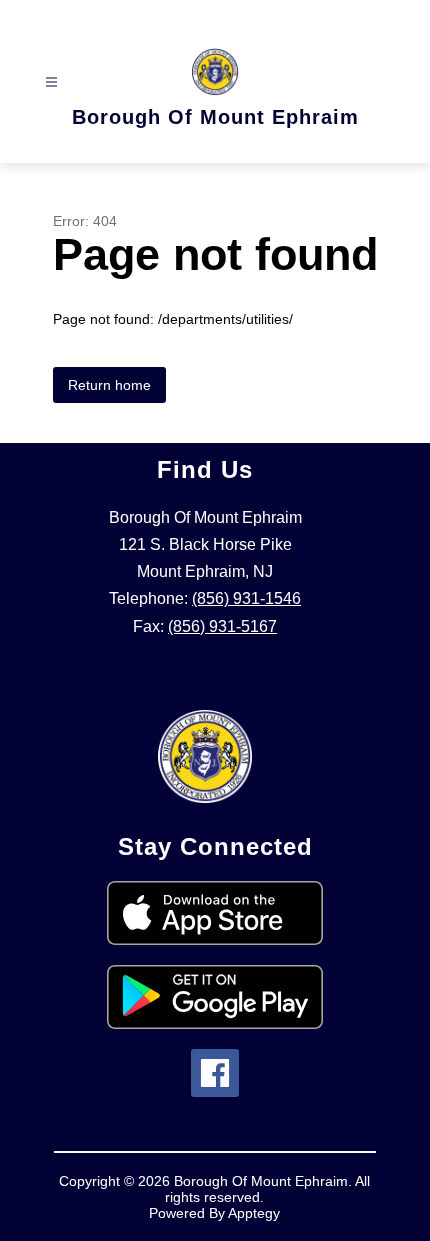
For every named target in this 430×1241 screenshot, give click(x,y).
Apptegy (254, 1213)
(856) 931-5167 (222, 626)
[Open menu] (51, 82)
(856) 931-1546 (246, 598)
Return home (109, 385)
